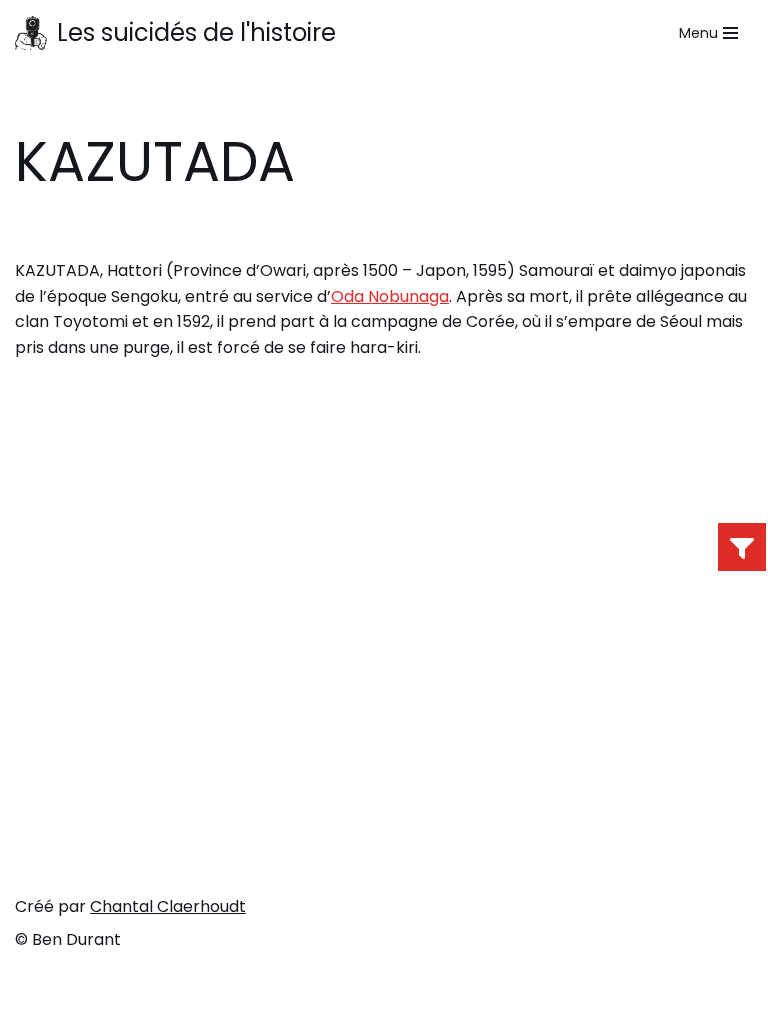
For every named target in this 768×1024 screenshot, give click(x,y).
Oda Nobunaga (390, 296)
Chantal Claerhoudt (168, 906)
